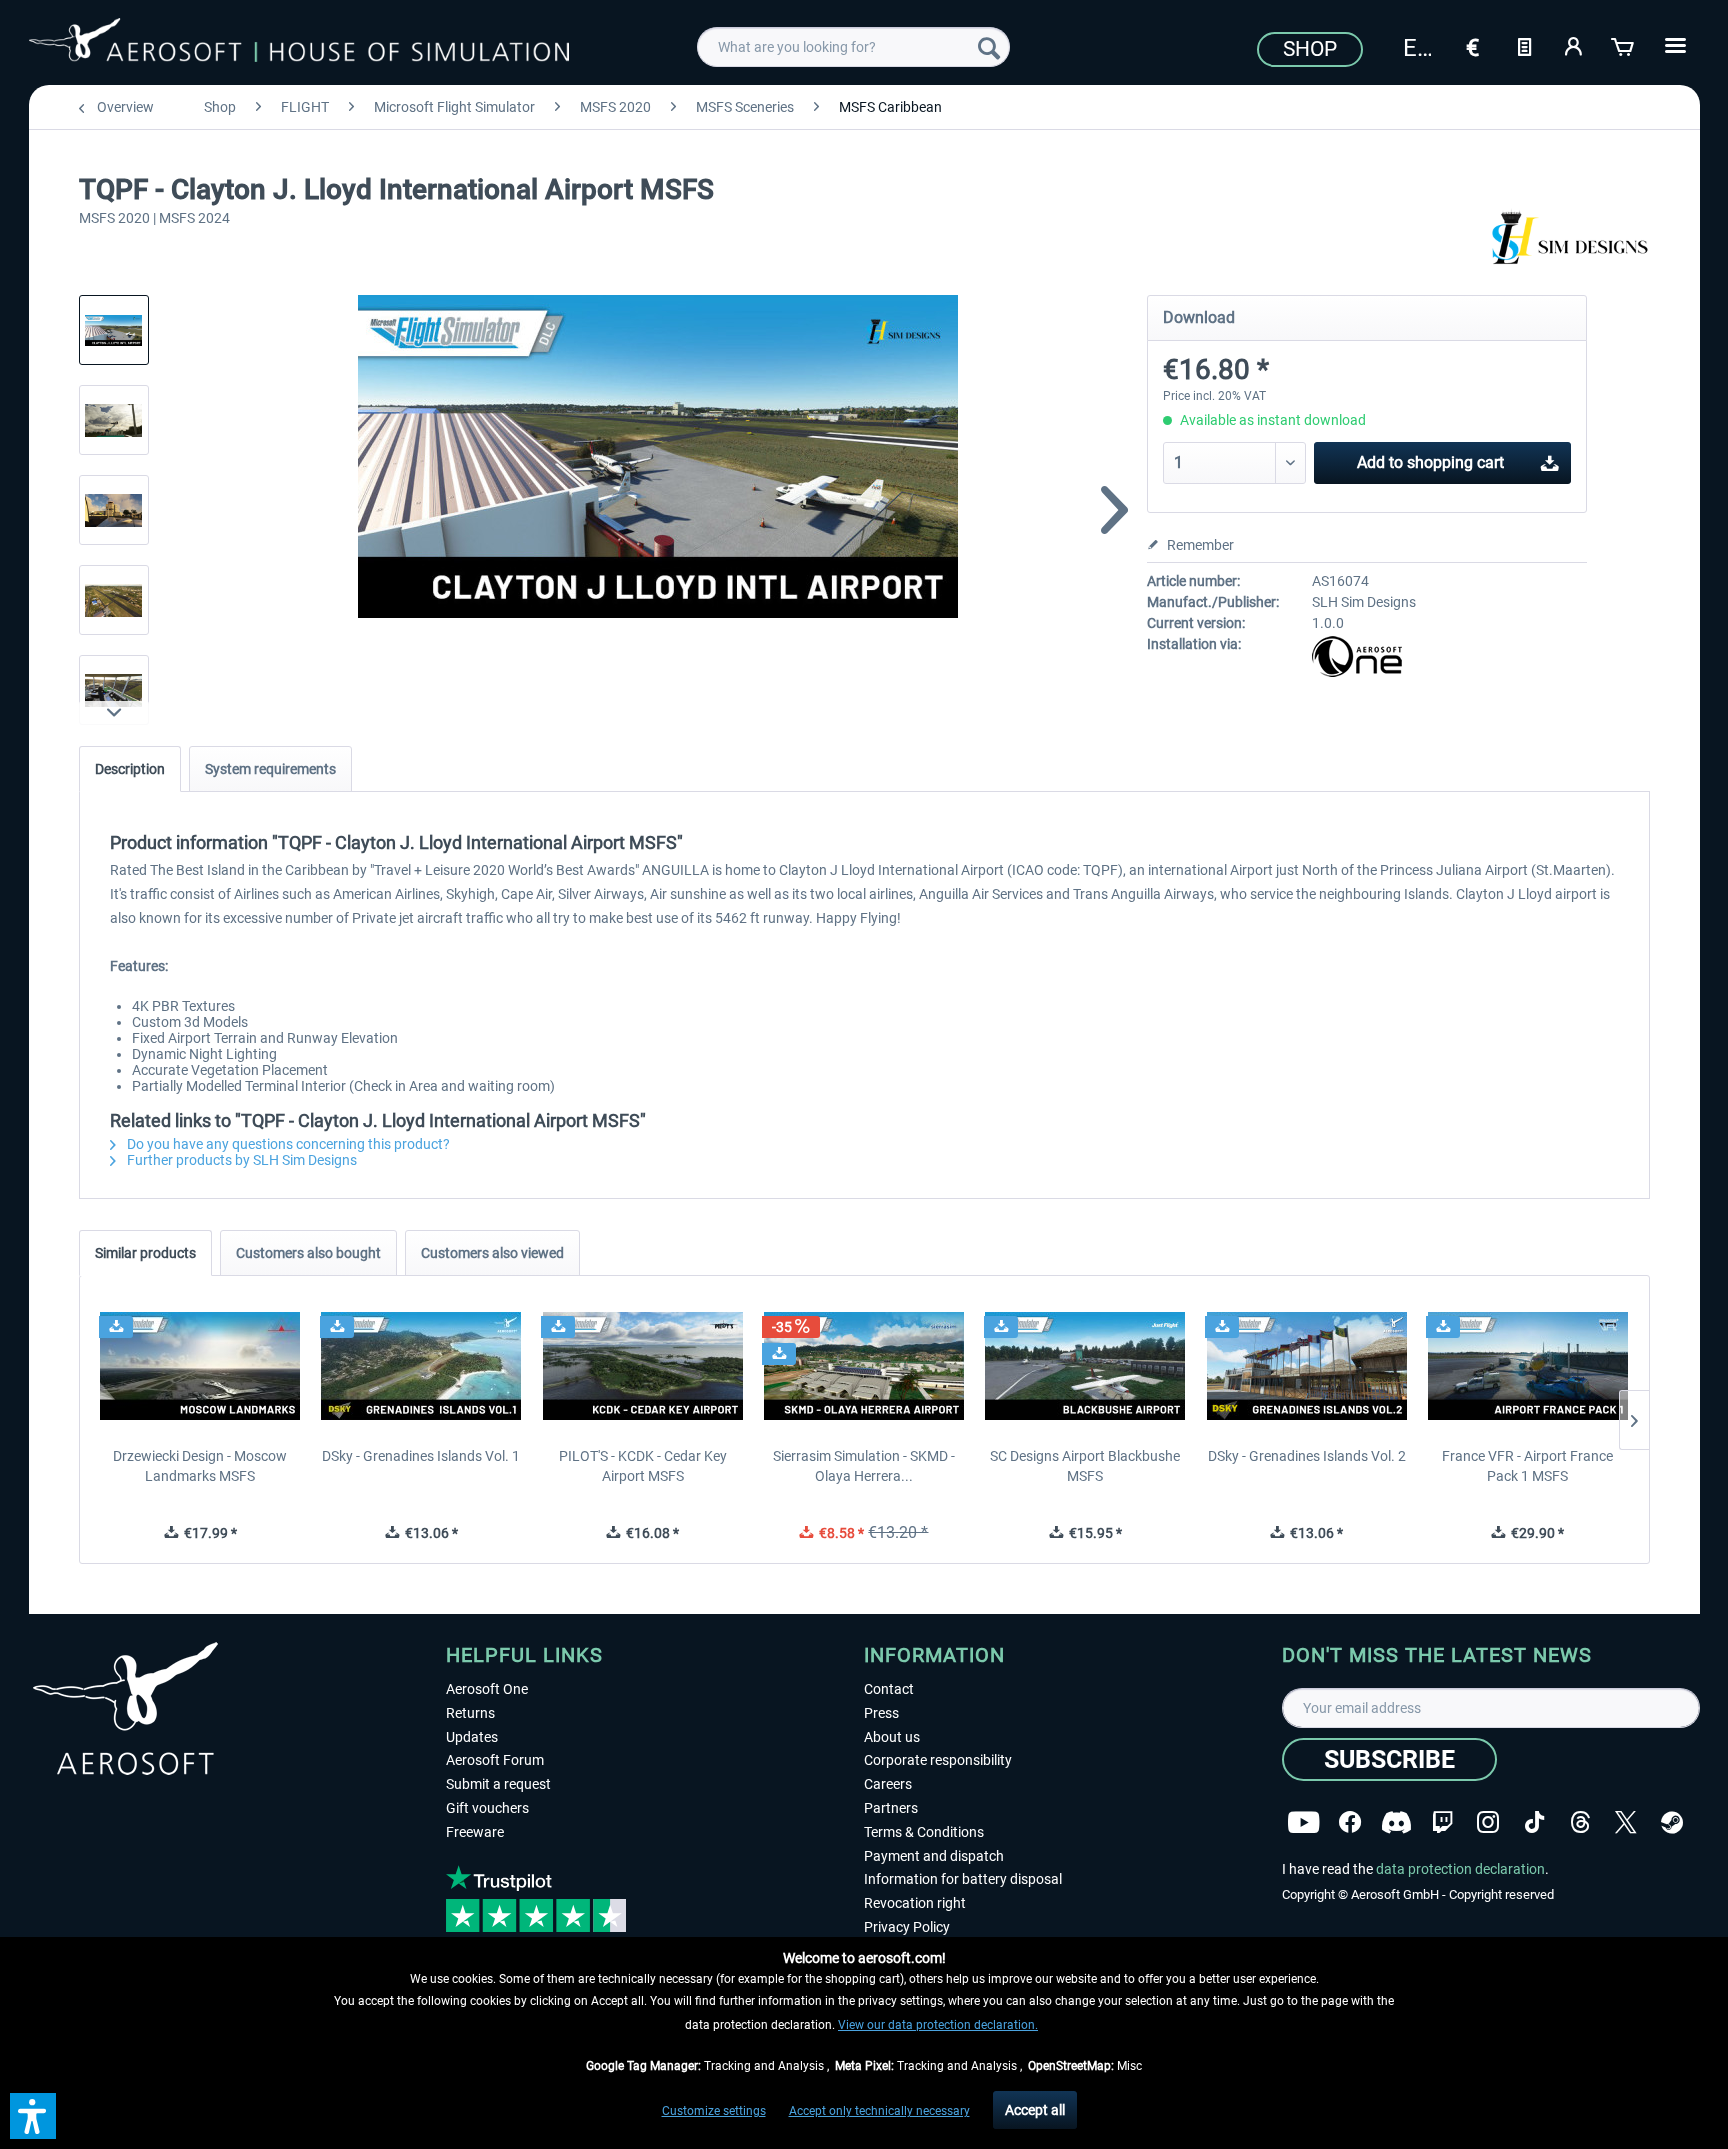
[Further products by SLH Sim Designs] (1562, 240)
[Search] (989, 47)
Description (130, 769)
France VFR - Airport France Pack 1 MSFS (1527, 1466)
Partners (891, 1808)
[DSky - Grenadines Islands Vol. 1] (421, 1366)
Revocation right (915, 1903)
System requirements (270, 769)
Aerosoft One (487, 1689)
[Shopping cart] (1624, 45)
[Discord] (1396, 1822)
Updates (472, 1737)
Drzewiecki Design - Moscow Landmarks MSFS (200, 1466)
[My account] (1574, 45)
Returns (470, 1713)
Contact (889, 1689)
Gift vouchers (487, 1808)
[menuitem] (853, 47)
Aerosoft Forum (495, 1760)
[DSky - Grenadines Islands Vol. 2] (1306, 1366)
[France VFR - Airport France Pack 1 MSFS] (1527, 1366)
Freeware (475, 1832)
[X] (1626, 1822)
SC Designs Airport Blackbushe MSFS (1085, 1466)
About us (892, 1737)
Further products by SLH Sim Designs (240, 1160)
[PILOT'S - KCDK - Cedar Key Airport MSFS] (642, 1366)
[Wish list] (1524, 45)
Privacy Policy (907, 1927)
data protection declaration (1460, 1869)
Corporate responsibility (938, 1760)
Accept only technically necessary (879, 2111)
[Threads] (1580, 1822)
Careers (888, 1784)
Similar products (145, 1253)
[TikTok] (1534, 1822)
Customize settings (714, 2111)
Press (881, 1713)
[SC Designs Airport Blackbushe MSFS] (1085, 1366)
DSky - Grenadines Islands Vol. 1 (421, 1456)
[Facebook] (1350, 1822)
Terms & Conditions (924, 1832)
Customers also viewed (492, 1253)
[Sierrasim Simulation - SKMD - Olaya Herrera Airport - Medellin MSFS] (863, 1366)
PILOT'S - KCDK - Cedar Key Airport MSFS (643, 1466)
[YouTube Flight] (1303, 1822)
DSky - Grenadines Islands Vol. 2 (1307, 1456)
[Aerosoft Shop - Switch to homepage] (299, 44)
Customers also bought (308, 1253)
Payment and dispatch (934, 1856)
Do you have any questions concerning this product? (287, 1144)
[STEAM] (1672, 1822)
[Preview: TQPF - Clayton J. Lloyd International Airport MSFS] (114, 330)
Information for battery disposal (963, 1879)
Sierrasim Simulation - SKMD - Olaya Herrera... (864, 1466)
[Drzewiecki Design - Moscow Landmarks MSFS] (200, 1366)
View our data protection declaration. (938, 2025)
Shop (1310, 49)
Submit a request (498, 1784)
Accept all (1035, 2110)
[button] (33, 2116)
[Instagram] (1488, 1822)
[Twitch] (1442, 1822)
